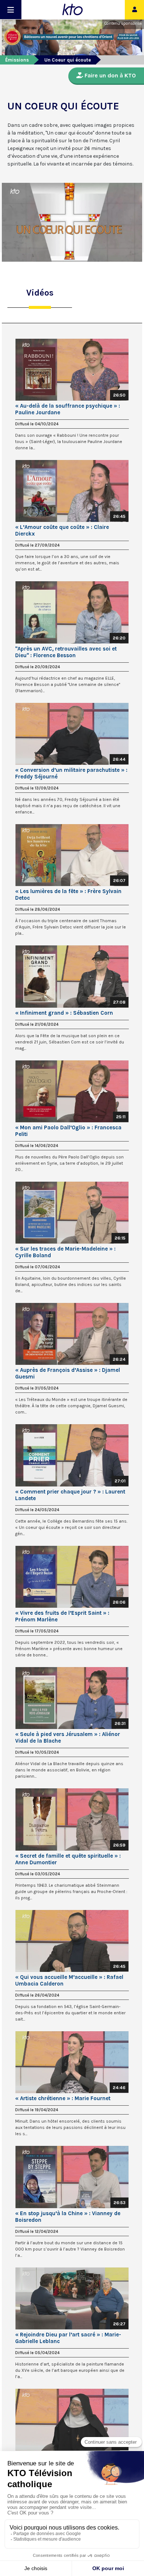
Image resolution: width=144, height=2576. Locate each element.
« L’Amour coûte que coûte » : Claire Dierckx (62, 530)
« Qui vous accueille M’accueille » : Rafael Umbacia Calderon (69, 1980)
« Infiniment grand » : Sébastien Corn (64, 1013)
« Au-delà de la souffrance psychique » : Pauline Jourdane (68, 409)
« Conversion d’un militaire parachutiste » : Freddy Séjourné (71, 773)
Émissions (17, 60)
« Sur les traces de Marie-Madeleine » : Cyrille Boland (65, 1252)
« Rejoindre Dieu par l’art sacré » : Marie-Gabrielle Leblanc (68, 2338)
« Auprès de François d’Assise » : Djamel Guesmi (68, 1373)
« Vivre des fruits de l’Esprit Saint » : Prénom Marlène (62, 1616)
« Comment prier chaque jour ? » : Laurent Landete (70, 1495)
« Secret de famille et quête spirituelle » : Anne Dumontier (68, 1859)
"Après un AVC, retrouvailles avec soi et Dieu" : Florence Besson (66, 652)
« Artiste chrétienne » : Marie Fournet (63, 2098)
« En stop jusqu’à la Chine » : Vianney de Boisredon (68, 2217)
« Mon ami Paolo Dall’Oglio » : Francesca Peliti (68, 1131)
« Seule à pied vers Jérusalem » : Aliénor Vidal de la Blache (68, 1737)
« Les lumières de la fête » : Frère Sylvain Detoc (68, 895)
